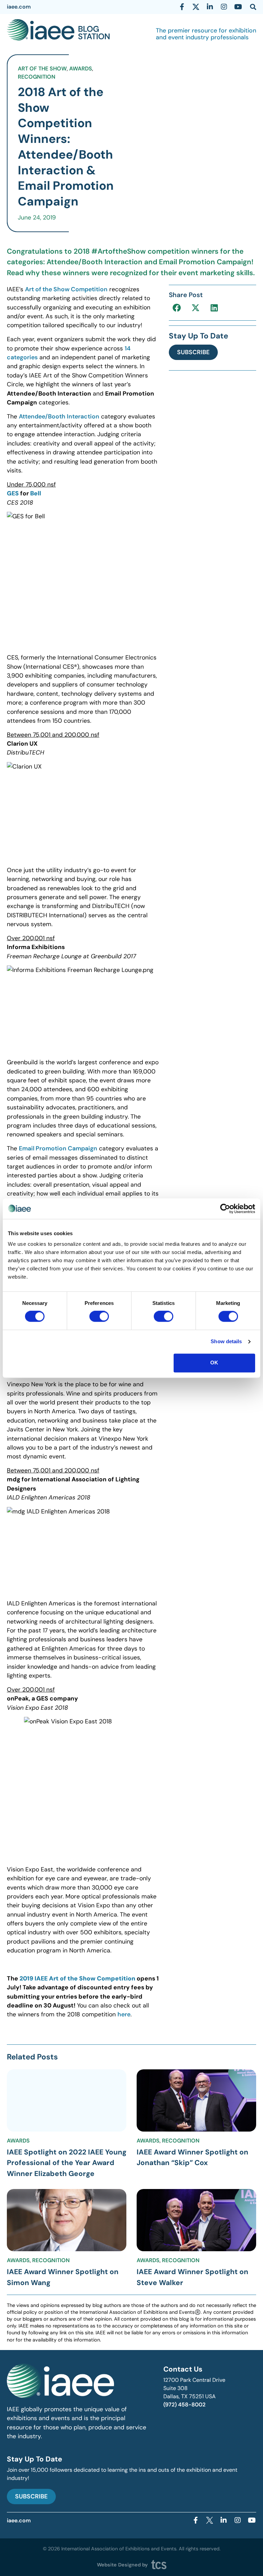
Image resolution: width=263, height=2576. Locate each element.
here (124, 2014)
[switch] (99, 1317)
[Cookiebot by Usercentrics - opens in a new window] (225, 1209)
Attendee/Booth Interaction (59, 416)
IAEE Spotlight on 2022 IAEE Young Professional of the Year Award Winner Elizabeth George (67, 2163)
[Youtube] (238, 7)
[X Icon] (196, 7)
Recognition (37, 77)
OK (214, 1363)
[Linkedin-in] (210, 7)
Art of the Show (42, 69)
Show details (226, 1342)
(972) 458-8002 (184, 2405)
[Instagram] (224, 7)
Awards (81, 69)
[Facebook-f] (182, 7)
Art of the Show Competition (66, 289)
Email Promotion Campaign (58, 1148)
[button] (177, 308)
